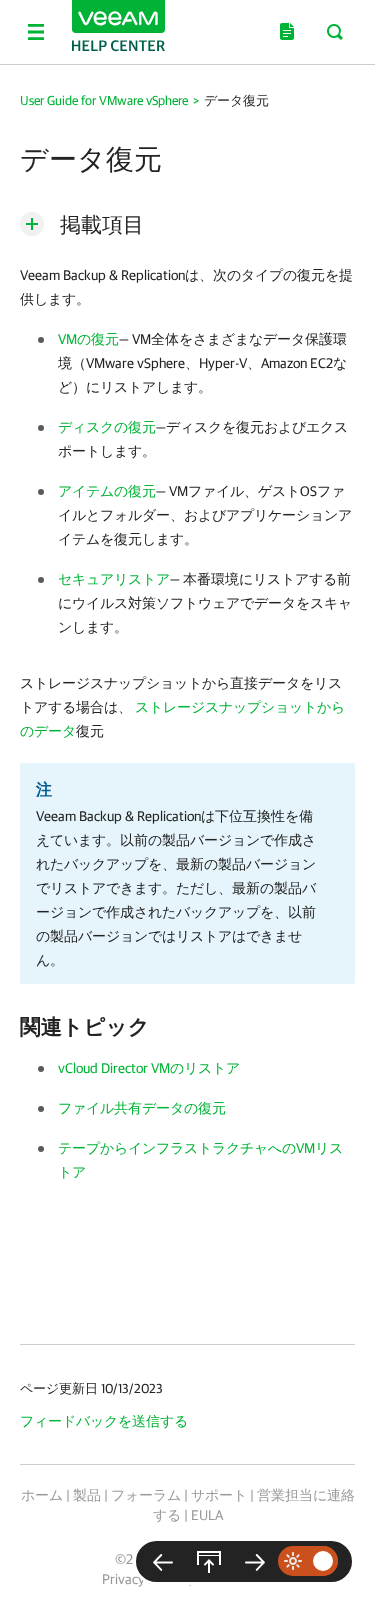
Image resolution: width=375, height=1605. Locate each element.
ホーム (42, 1495)
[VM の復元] (255, 1561)
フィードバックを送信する (104, 1421)
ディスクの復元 (107, 427)
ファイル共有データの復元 (142, 1108)
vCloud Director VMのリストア (149, 1068)
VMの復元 (88, 339)
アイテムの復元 (107, 491)
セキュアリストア (114, 579)
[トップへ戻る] (209, 1561)
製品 (87, 1495)
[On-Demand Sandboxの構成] (163, 1561)
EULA (207, 1515)
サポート (219, 1495)
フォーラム (146, 1495)
